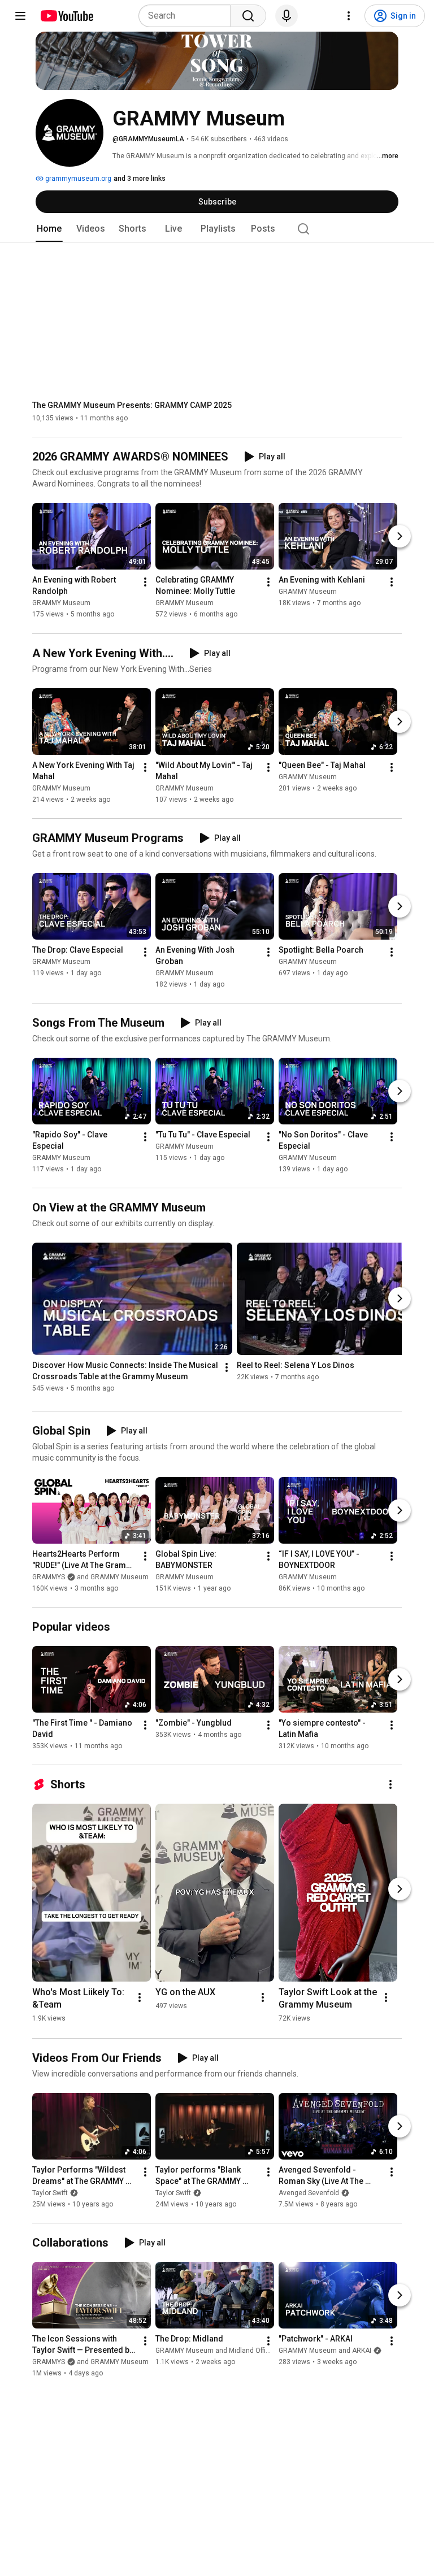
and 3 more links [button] (140, 179)
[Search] (248, 16)
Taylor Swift (50, 2193)
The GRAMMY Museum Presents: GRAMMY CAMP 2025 (132, 405)
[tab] (49, 229)
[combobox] (188, 16)
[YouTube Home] (66, 16)
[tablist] (217, 229)
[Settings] (349, 16)
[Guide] (20, 16)
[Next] (400, 537)
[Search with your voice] (287, 16)
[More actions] (145, 583)
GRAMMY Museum (61, 603)
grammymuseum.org (77, 179)
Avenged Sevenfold (309, 2193)
